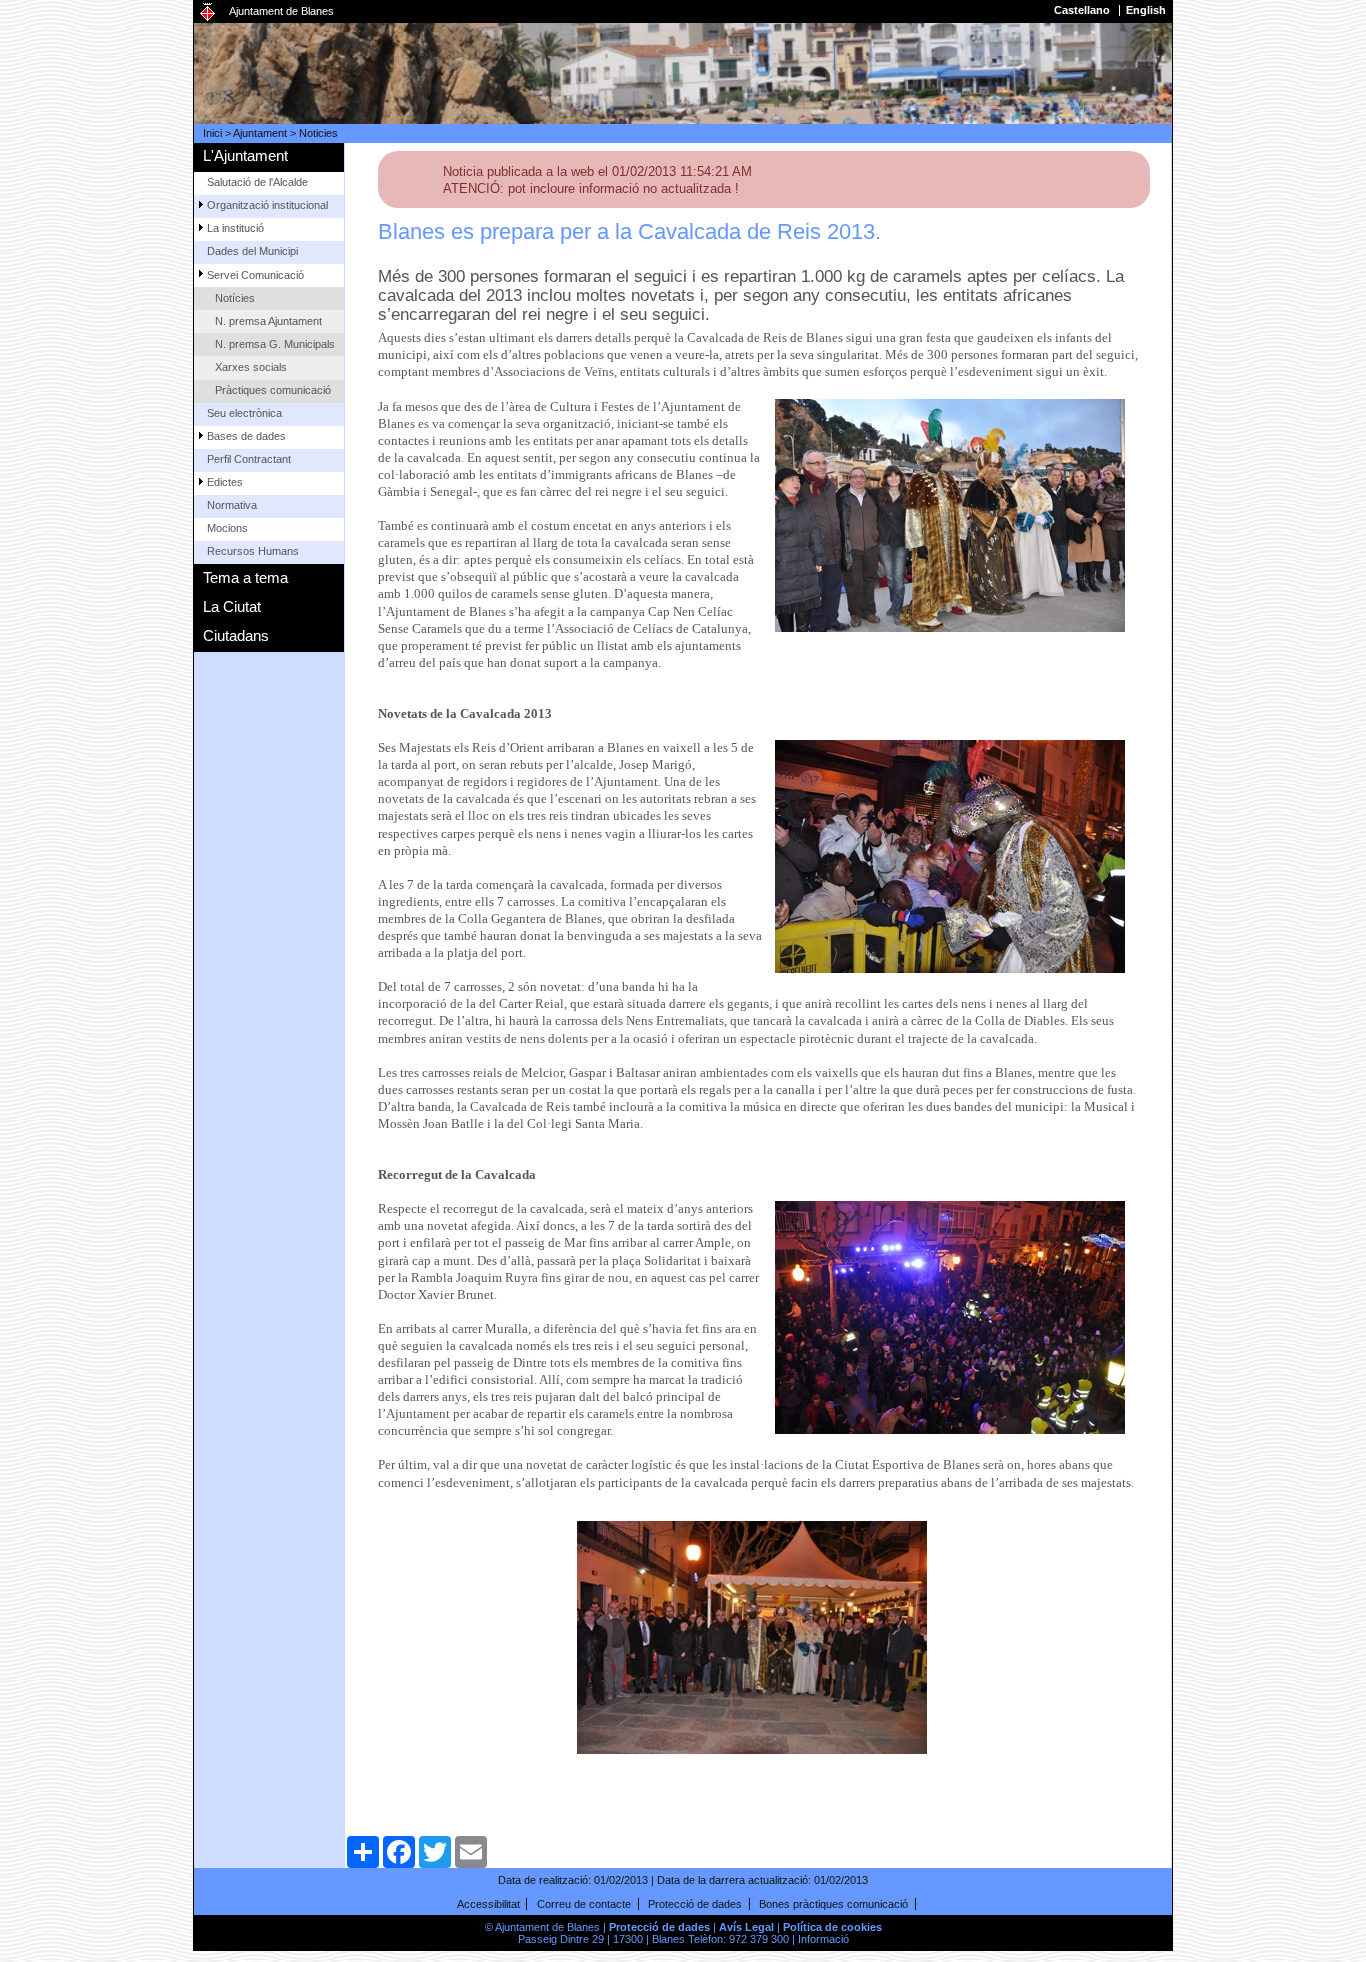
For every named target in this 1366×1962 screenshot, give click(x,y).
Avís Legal (746, 1927)
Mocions (227, 528)
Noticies (318, 133)
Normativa (232, 505)
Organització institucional (267, 205)
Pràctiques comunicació (273, 390)
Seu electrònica (244, 413)
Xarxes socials (251, 367)
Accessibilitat (488, 1904)
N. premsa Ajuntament (268, 321)
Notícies (235, 298)
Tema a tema (245, 577)
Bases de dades (246, 436)
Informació (823, 1939)
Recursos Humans (253, 551)
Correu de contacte (584, 1904)
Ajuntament (260, 133)
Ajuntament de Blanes (281, 11)
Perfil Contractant (249, 459)
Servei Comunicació (255, 275)
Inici (212, 133)
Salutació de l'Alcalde (257, 182)
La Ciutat (232, 606)
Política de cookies (832, 1927)
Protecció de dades (695, 1904)
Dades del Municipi (252, 251)
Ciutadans (236, 635)
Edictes (225, 482)
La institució (235, 228)
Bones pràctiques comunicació (833, 1904)
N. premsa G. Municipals (275, 344)
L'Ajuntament (245, 155)
